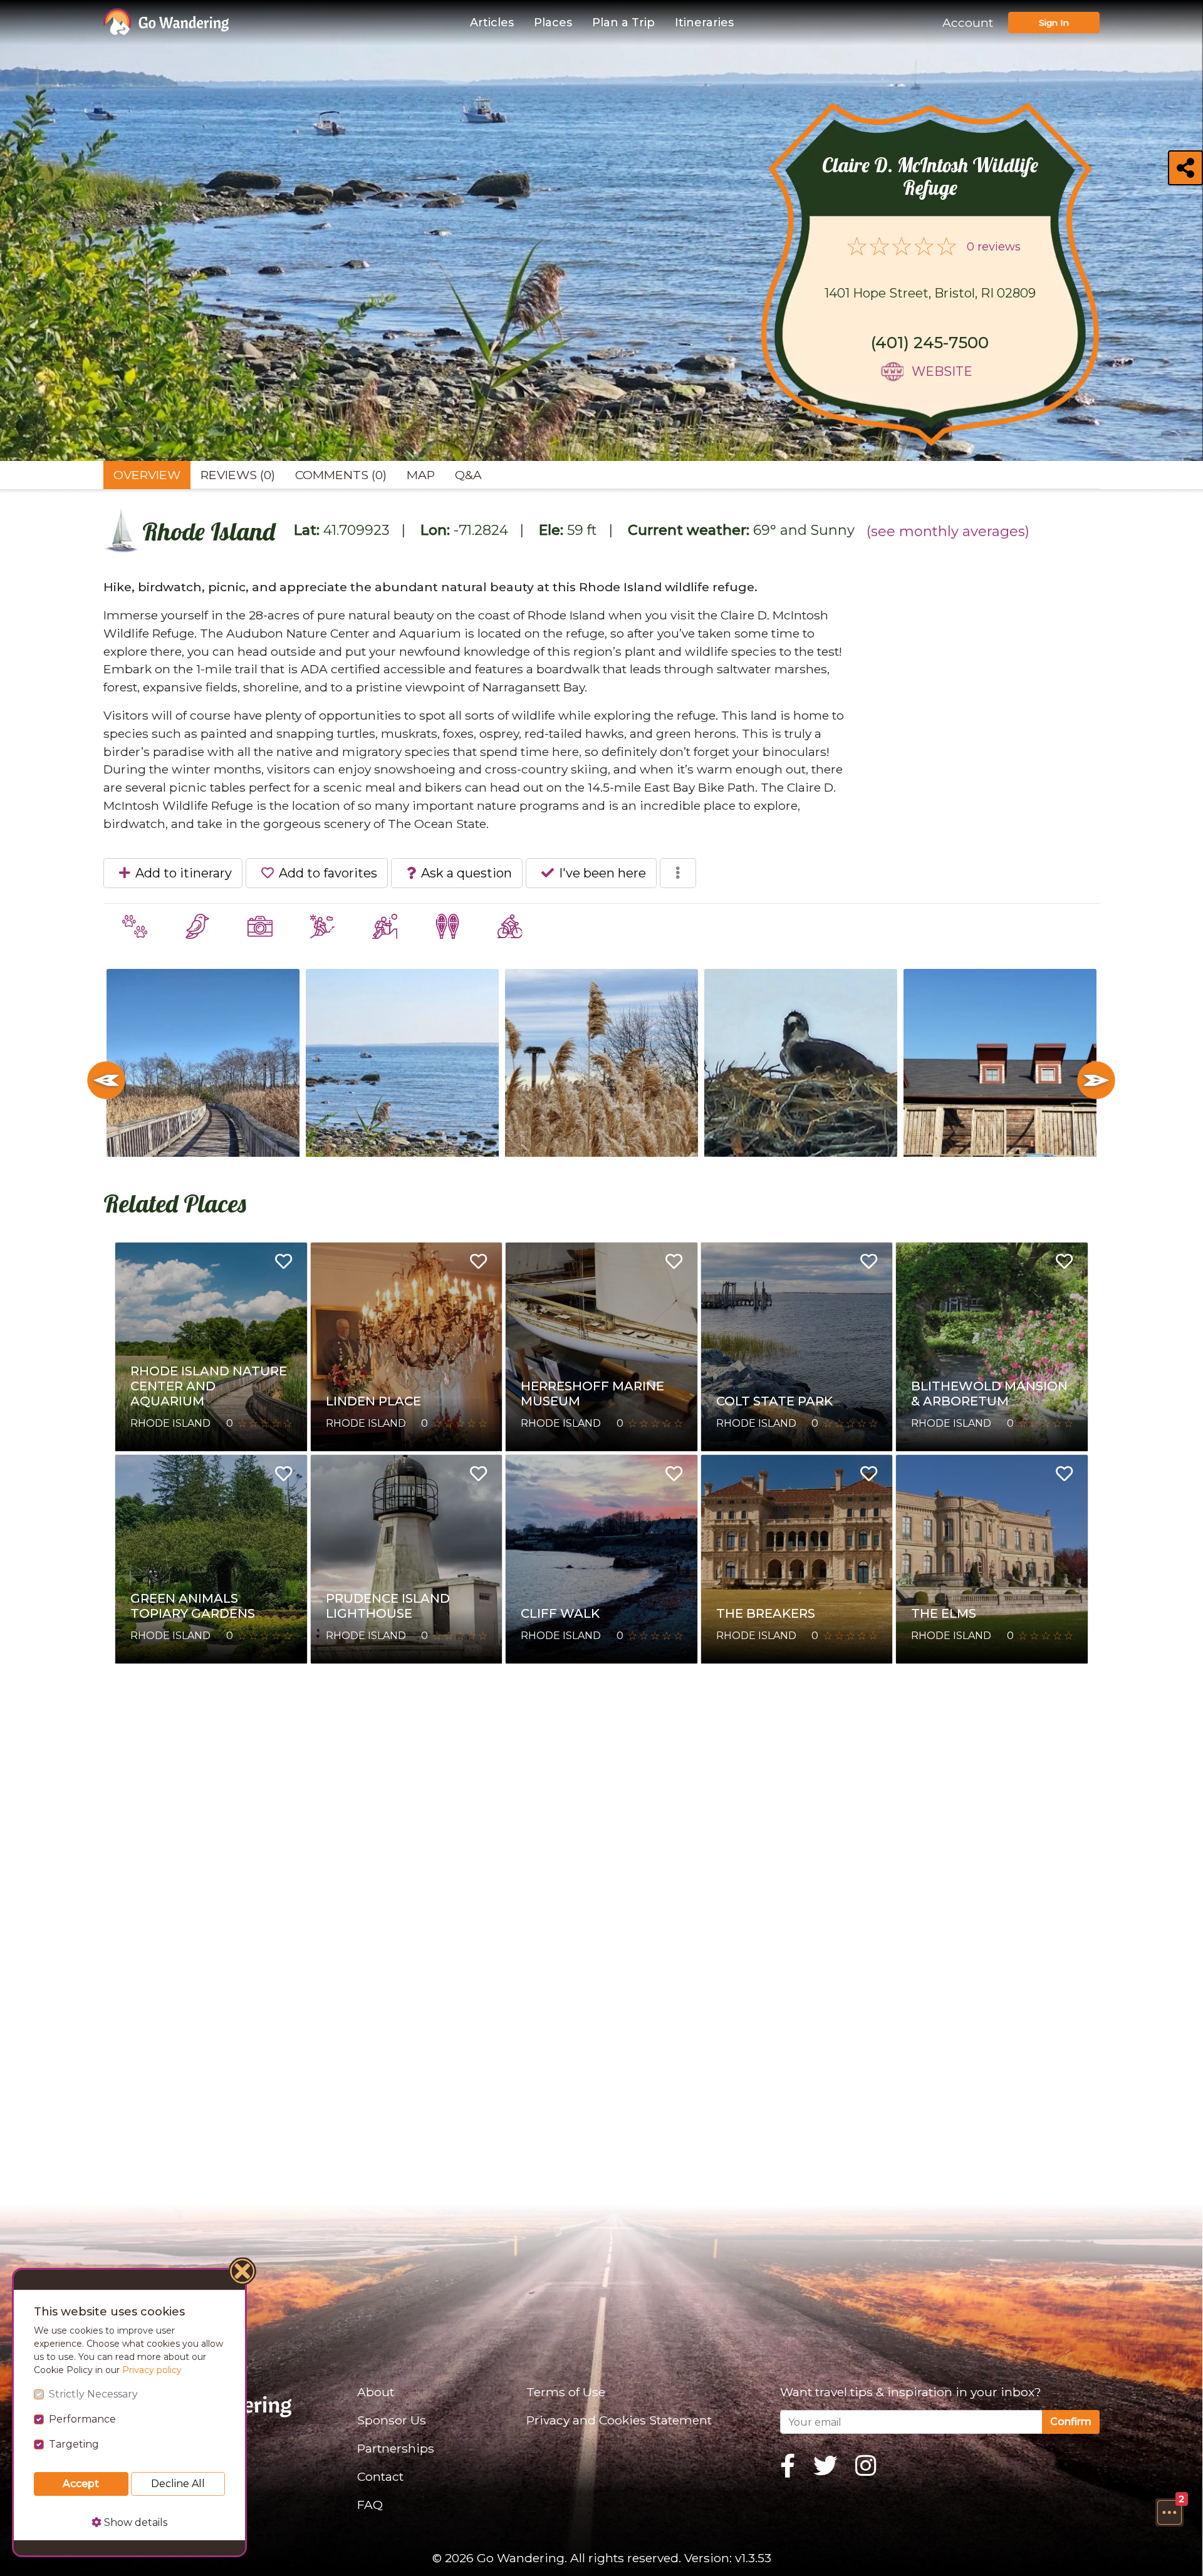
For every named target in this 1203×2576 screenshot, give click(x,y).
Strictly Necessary (93, 2394)
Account (968, 23)
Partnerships (396, 2448)
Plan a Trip (623, 23)
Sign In (1054, 23)
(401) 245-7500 (930, 343)
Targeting (74, 2444)
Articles (492, 23)
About (376, 2392)
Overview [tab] (147, 475)
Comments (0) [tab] (341, 475)
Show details (134, 2522)
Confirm (1071, 2422)
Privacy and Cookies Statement (619, 2420)
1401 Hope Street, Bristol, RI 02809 (930, 293)
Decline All (178, 2484)
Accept (81, 2484)
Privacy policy (152, 2370)
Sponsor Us (392, 2420)
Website (942, 371)
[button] (1169, 2512)
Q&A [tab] (468, 475)
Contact (380, 2476)
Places (553, 23)
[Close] (243, 2273)
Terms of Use (566, 2392)
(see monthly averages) (948, 531)
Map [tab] (421, 475)
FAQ (370, 2505)
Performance (82, 2419)
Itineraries (704, 23)
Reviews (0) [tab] (238, 475)
